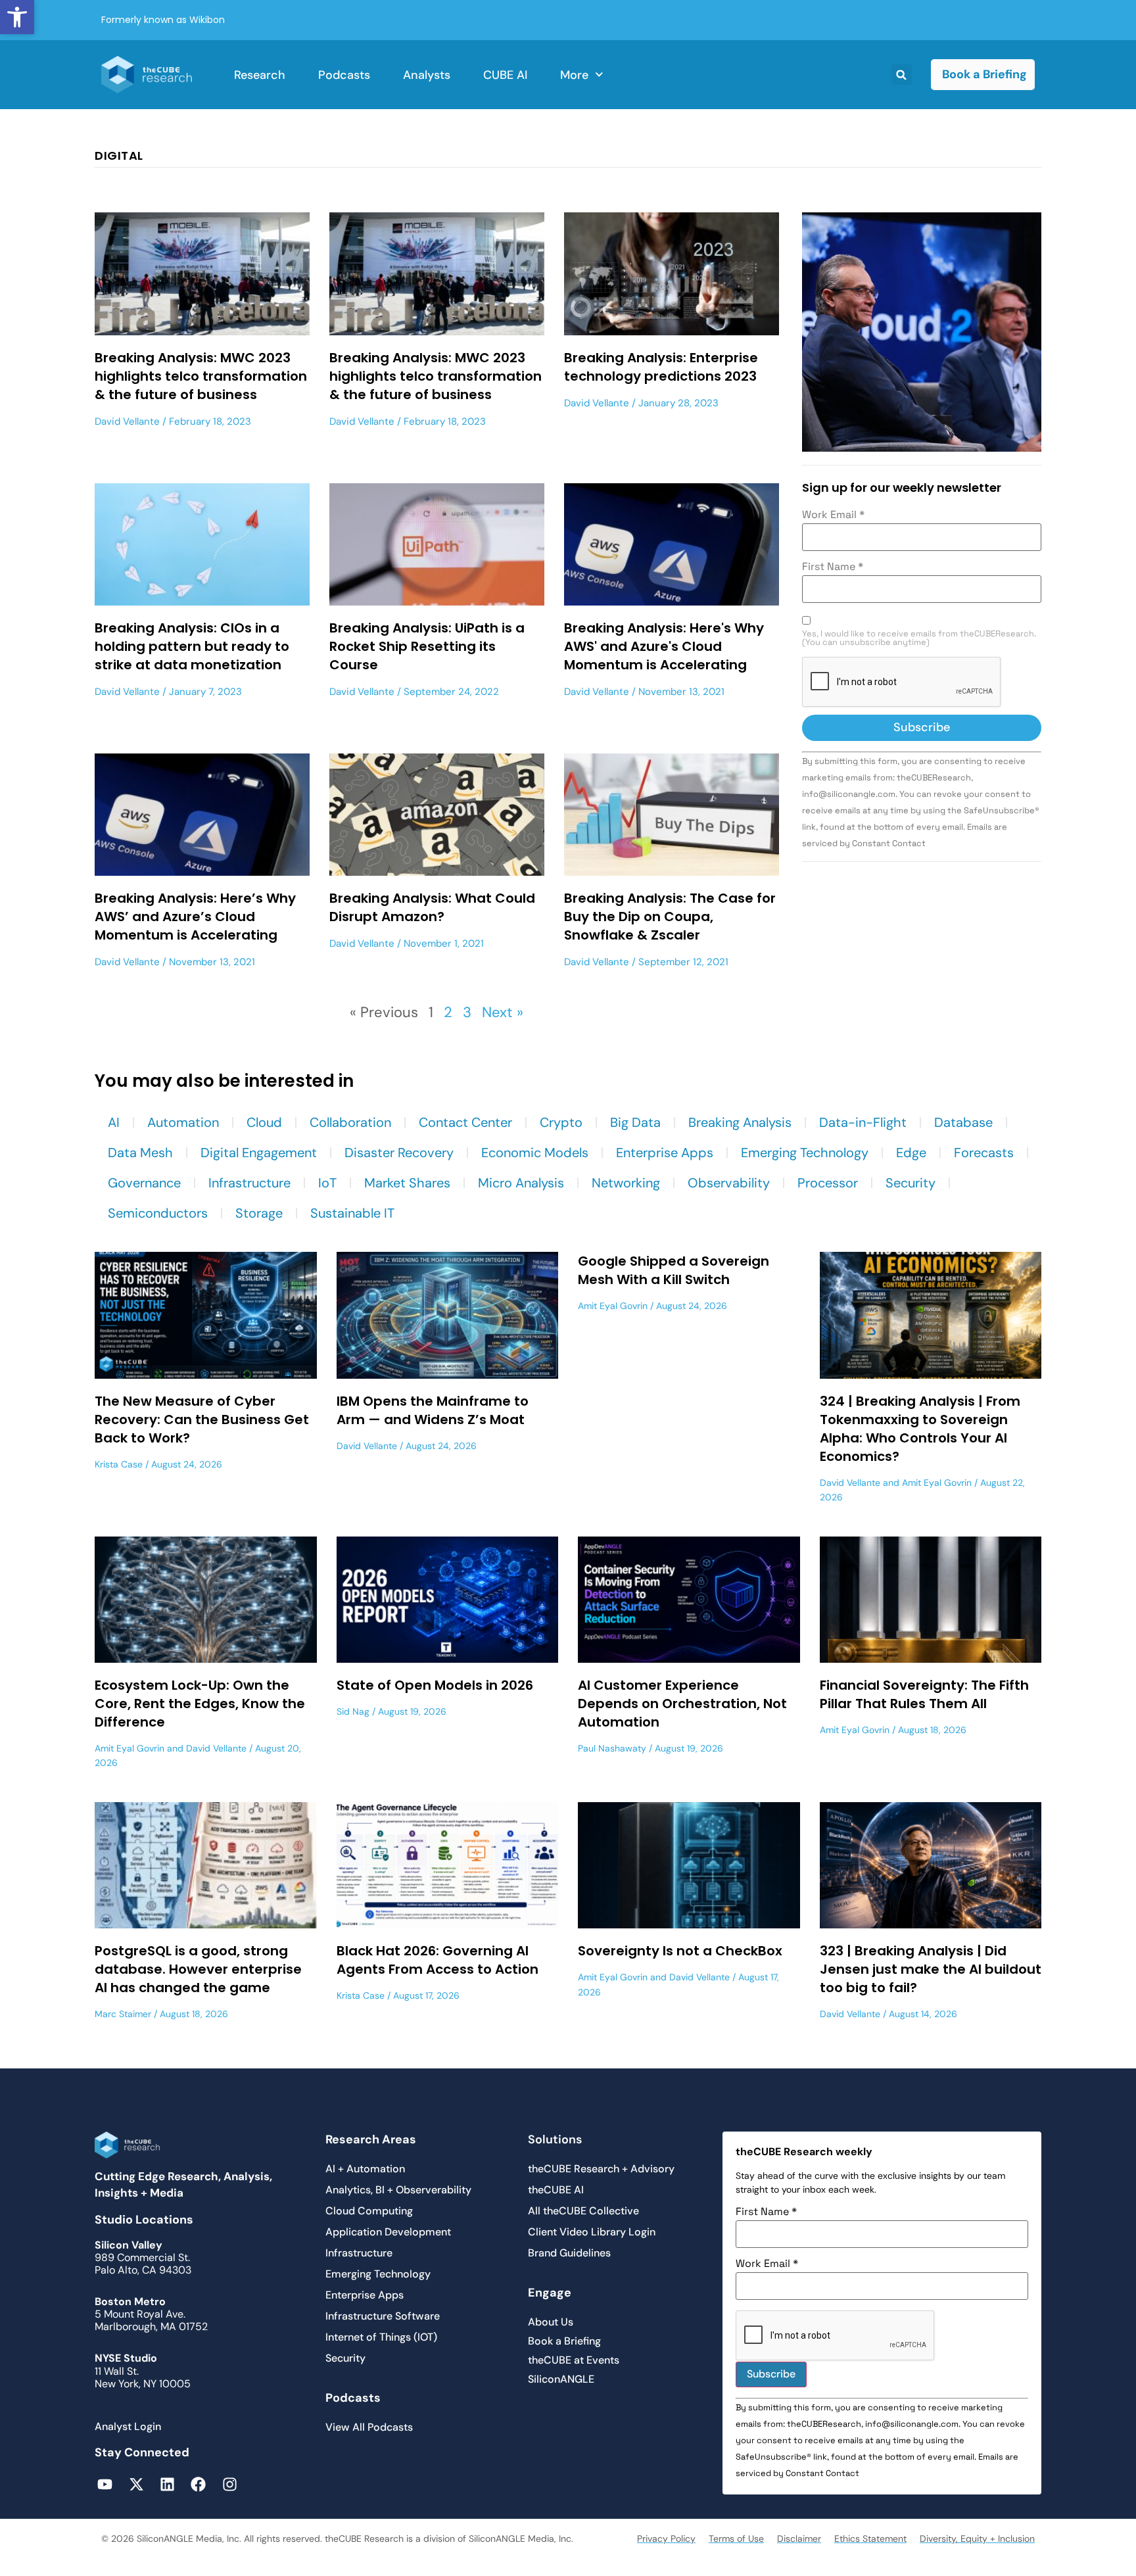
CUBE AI (505, 75)
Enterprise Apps (665, 1153)
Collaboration (350, 1122)
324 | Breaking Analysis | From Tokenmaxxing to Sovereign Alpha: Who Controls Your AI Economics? (920, 1429)
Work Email (833, 515)
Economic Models (535, 1153)
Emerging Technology (805, 1153)
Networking (626, 1183)
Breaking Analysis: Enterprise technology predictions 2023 (661, 367)
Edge (911, 1153)
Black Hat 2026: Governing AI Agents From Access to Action (438, 1960)
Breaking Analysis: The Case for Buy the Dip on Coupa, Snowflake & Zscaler (670, 917)
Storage (259, 1213)
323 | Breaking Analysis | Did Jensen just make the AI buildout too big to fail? (931, 1969)
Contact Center (465, 1122)
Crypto (561, 1122)
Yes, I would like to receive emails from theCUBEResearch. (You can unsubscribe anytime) (919, 638)
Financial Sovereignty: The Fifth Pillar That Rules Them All (924, 1694)
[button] (17, 17)
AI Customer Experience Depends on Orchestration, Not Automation (682, 1704)
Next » (503, 1012)
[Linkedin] (167, 2484)
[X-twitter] (136, 2484)
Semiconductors (158, 1213)
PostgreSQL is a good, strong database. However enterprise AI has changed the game (198, 1969)
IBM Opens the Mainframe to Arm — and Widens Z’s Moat (433, 1410)
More (574, 75)
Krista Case (119, 1464)
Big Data (635, 1122)
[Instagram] (230, 2484)
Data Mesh (140, 1153)
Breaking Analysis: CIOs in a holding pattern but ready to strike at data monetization (192, 646)
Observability (729, 1183)
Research (260, 75)
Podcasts (344, 75)
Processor (828, 1183)
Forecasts (984, 1153)
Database (963, 1122)
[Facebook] (198, 2484)
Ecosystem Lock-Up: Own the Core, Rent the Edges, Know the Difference (200, 1704)
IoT (327, 1183)
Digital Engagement (259, 1153)
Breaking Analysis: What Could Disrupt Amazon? (432, 907)
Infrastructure (249, 1183)
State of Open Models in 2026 (435, 1685)
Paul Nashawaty (612, 1748)
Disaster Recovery (399, 1153)
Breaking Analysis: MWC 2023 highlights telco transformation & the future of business (201, 376)
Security (911, 1183)
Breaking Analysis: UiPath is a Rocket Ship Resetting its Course (427, 646)
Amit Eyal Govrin (613, 1306)
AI (114, 1122)
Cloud (264, 1122)
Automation (183, 1122)
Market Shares (407, 1183)
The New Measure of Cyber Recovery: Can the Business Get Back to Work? (202, 1419)
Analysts (427, 75)
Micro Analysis (521, 1183)
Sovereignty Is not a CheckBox (680, 1951)
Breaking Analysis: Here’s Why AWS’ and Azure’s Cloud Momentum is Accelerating (195, 917)
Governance (144, 1183)
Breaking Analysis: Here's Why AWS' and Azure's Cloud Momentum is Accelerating (664, 646)
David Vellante (127, 421)
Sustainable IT (352, 1213)
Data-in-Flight (863, 1122)
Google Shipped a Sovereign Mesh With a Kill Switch (674, 1270)
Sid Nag (353, 1711)
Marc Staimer (123, 2014)
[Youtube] (105, 2484)
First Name (833, 567)
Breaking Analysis (740, 1122)
